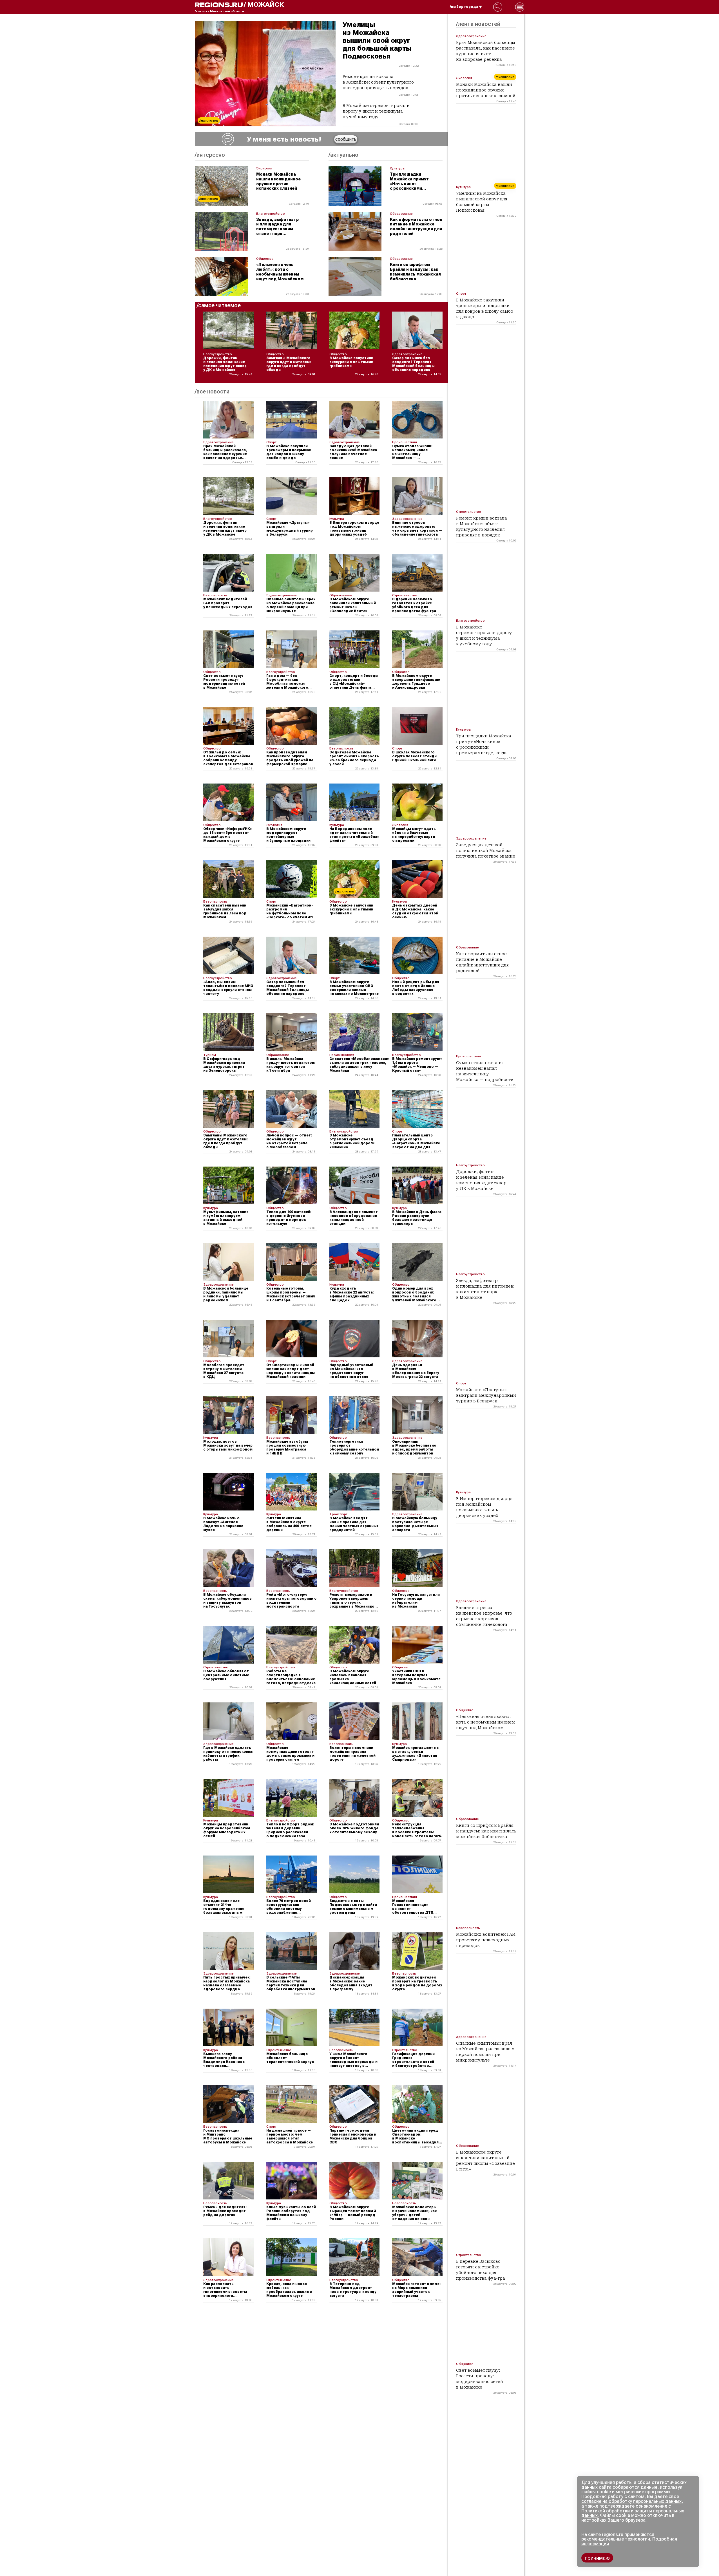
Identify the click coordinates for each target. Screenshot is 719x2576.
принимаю (597, 2558)
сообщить (346, 139)
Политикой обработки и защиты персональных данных (633, 2513)
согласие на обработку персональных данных (631, 2501)
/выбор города (464, 7)
